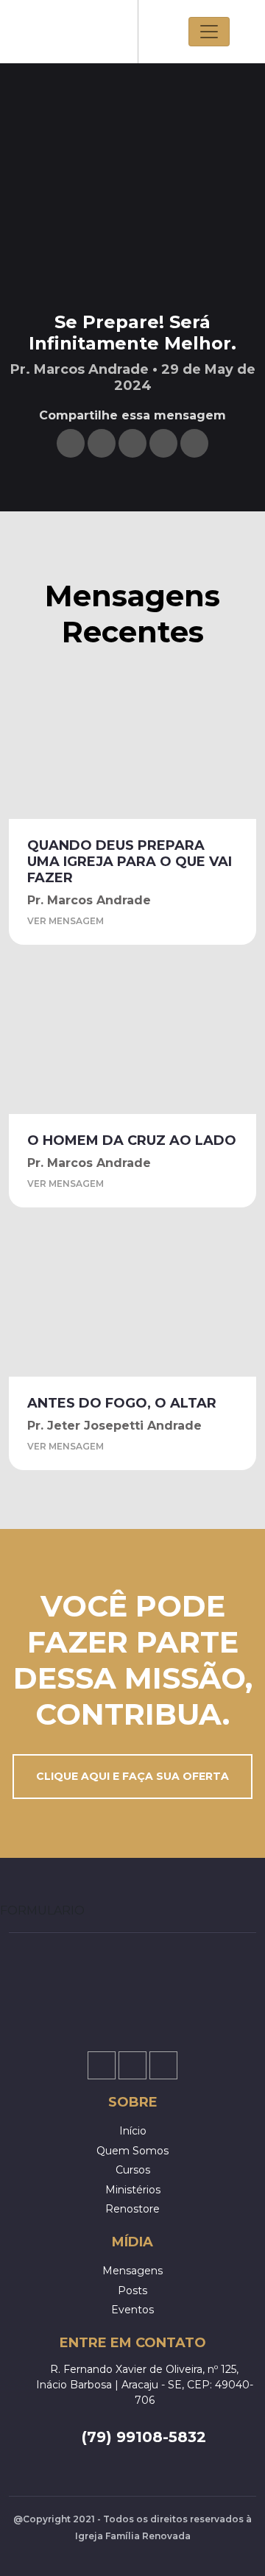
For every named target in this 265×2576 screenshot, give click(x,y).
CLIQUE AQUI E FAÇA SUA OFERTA (132, 1776)
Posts (132, 2291)
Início (133, 2131)
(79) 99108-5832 (144, 2437)
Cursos (133, 2170)
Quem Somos (132, 2151)
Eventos (132, 2310)
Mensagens (132, 2271)
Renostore (132, 2209)
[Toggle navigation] (209, 32)
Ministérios (133, 2190)
